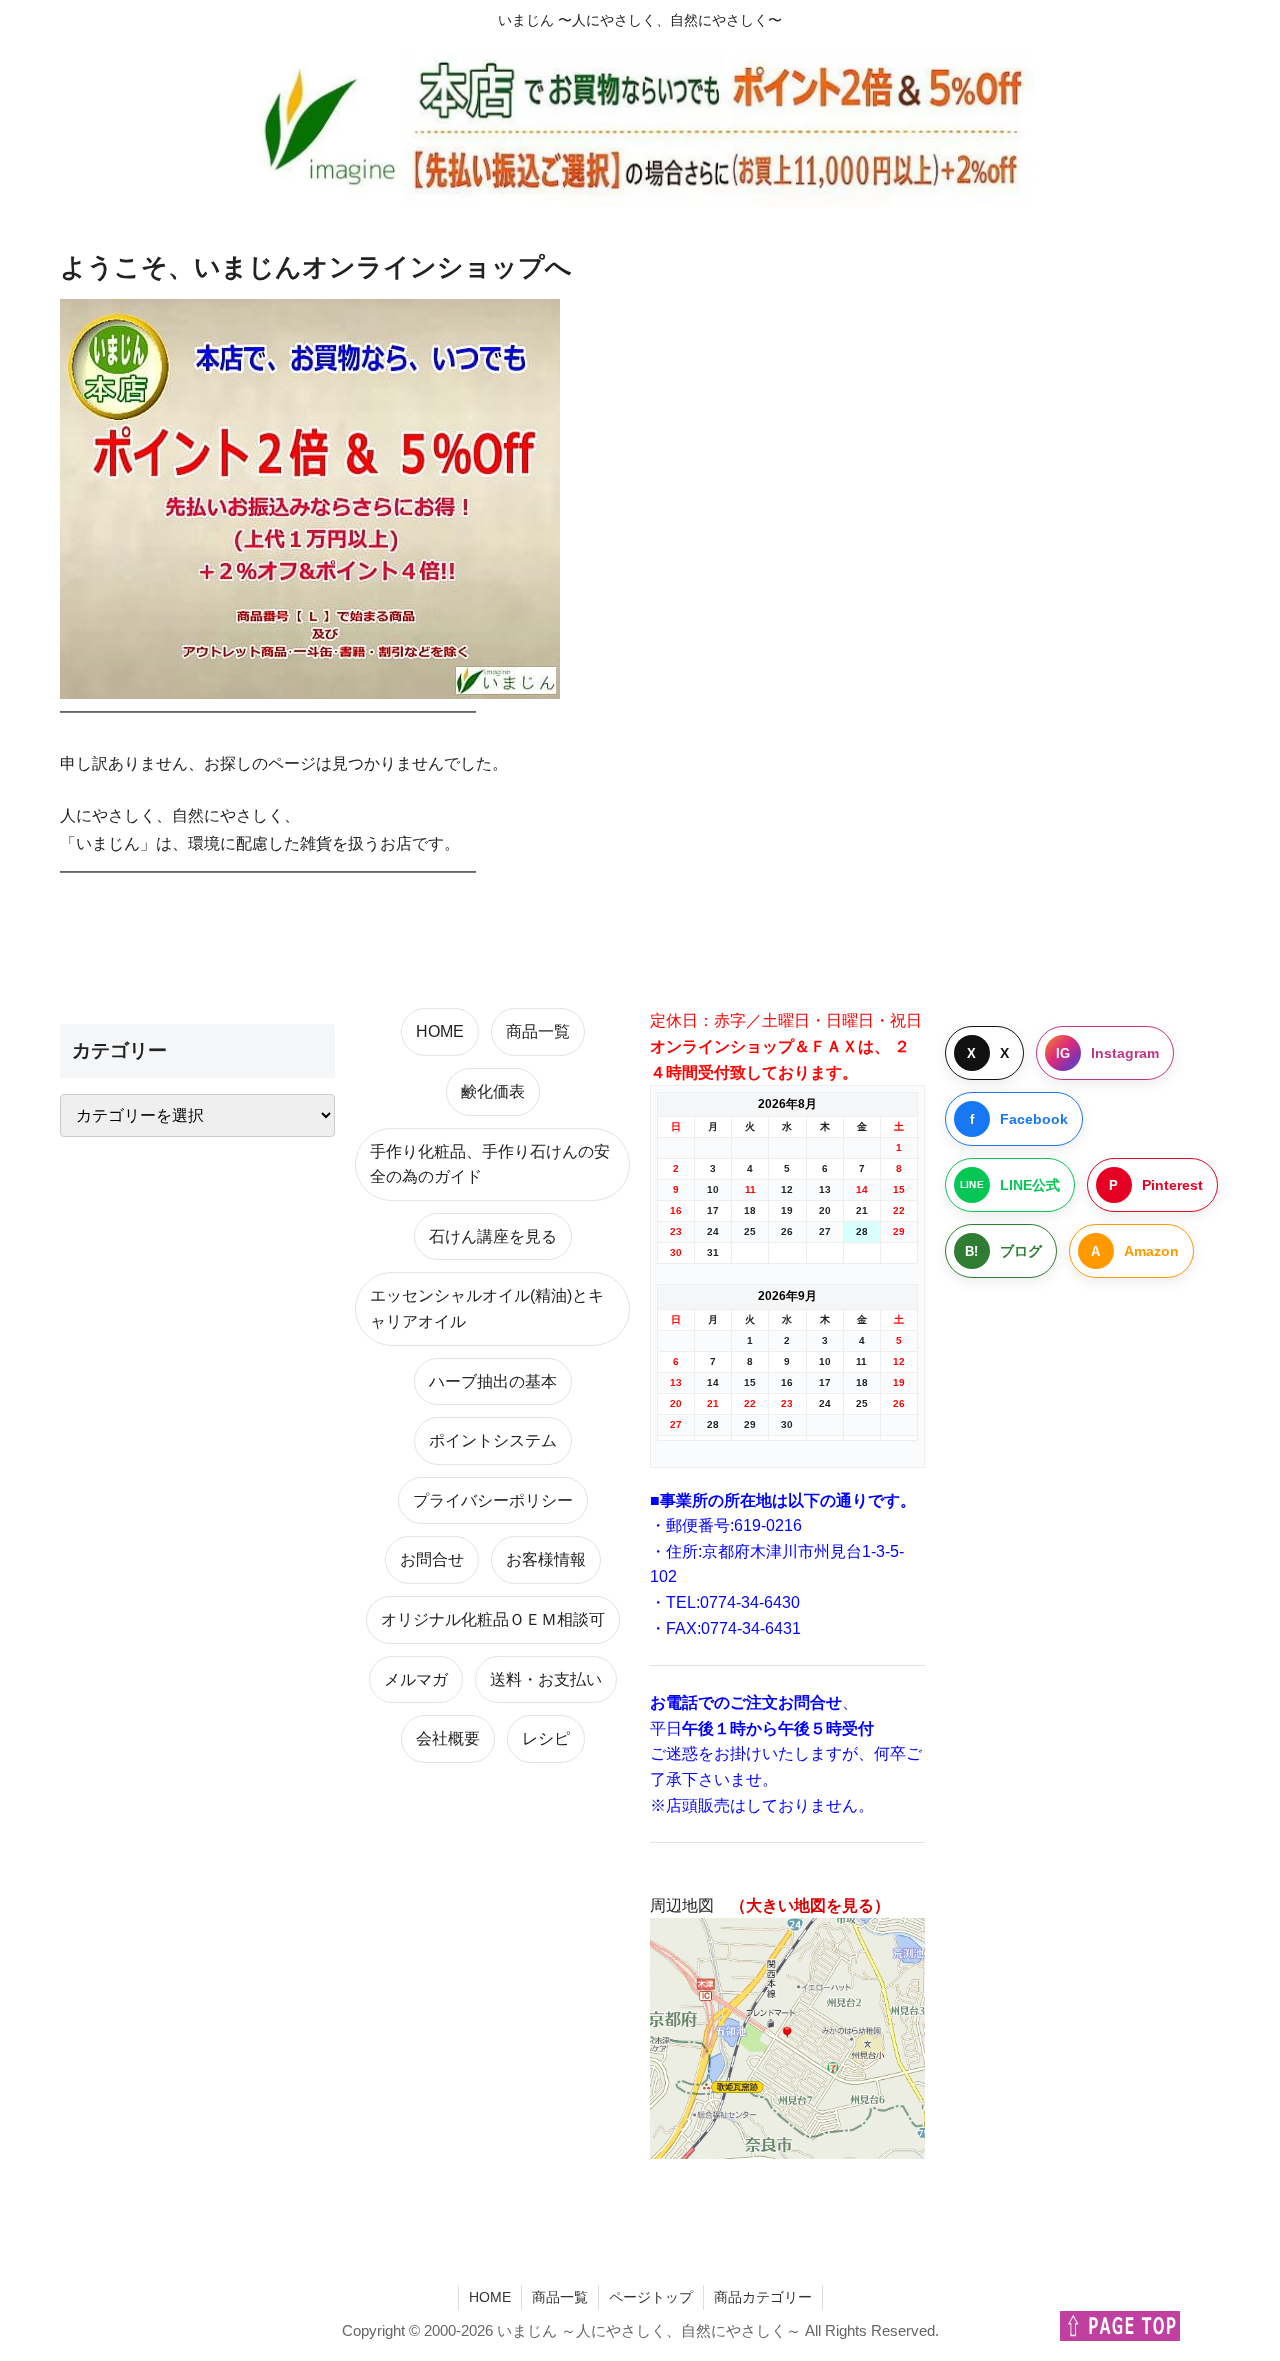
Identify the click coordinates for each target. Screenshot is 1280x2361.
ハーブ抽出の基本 (493, 1381)
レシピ (546, 1738)
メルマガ (416, 1679)
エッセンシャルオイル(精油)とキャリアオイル (487, 1308)
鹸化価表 (493, 1091)
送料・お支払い (546, 1679)
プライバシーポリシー (493, 1500)
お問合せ (432, 1559)
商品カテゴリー (763, 2297)
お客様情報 (546, 1559)
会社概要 (448, 1738)
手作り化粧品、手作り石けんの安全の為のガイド (490, 1164)
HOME (440, 1031)
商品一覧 (538, 1031)
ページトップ (651, 2297)
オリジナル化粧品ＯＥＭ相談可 (493, 1619)
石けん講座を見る (493, 1236)
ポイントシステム (493, 1440)
